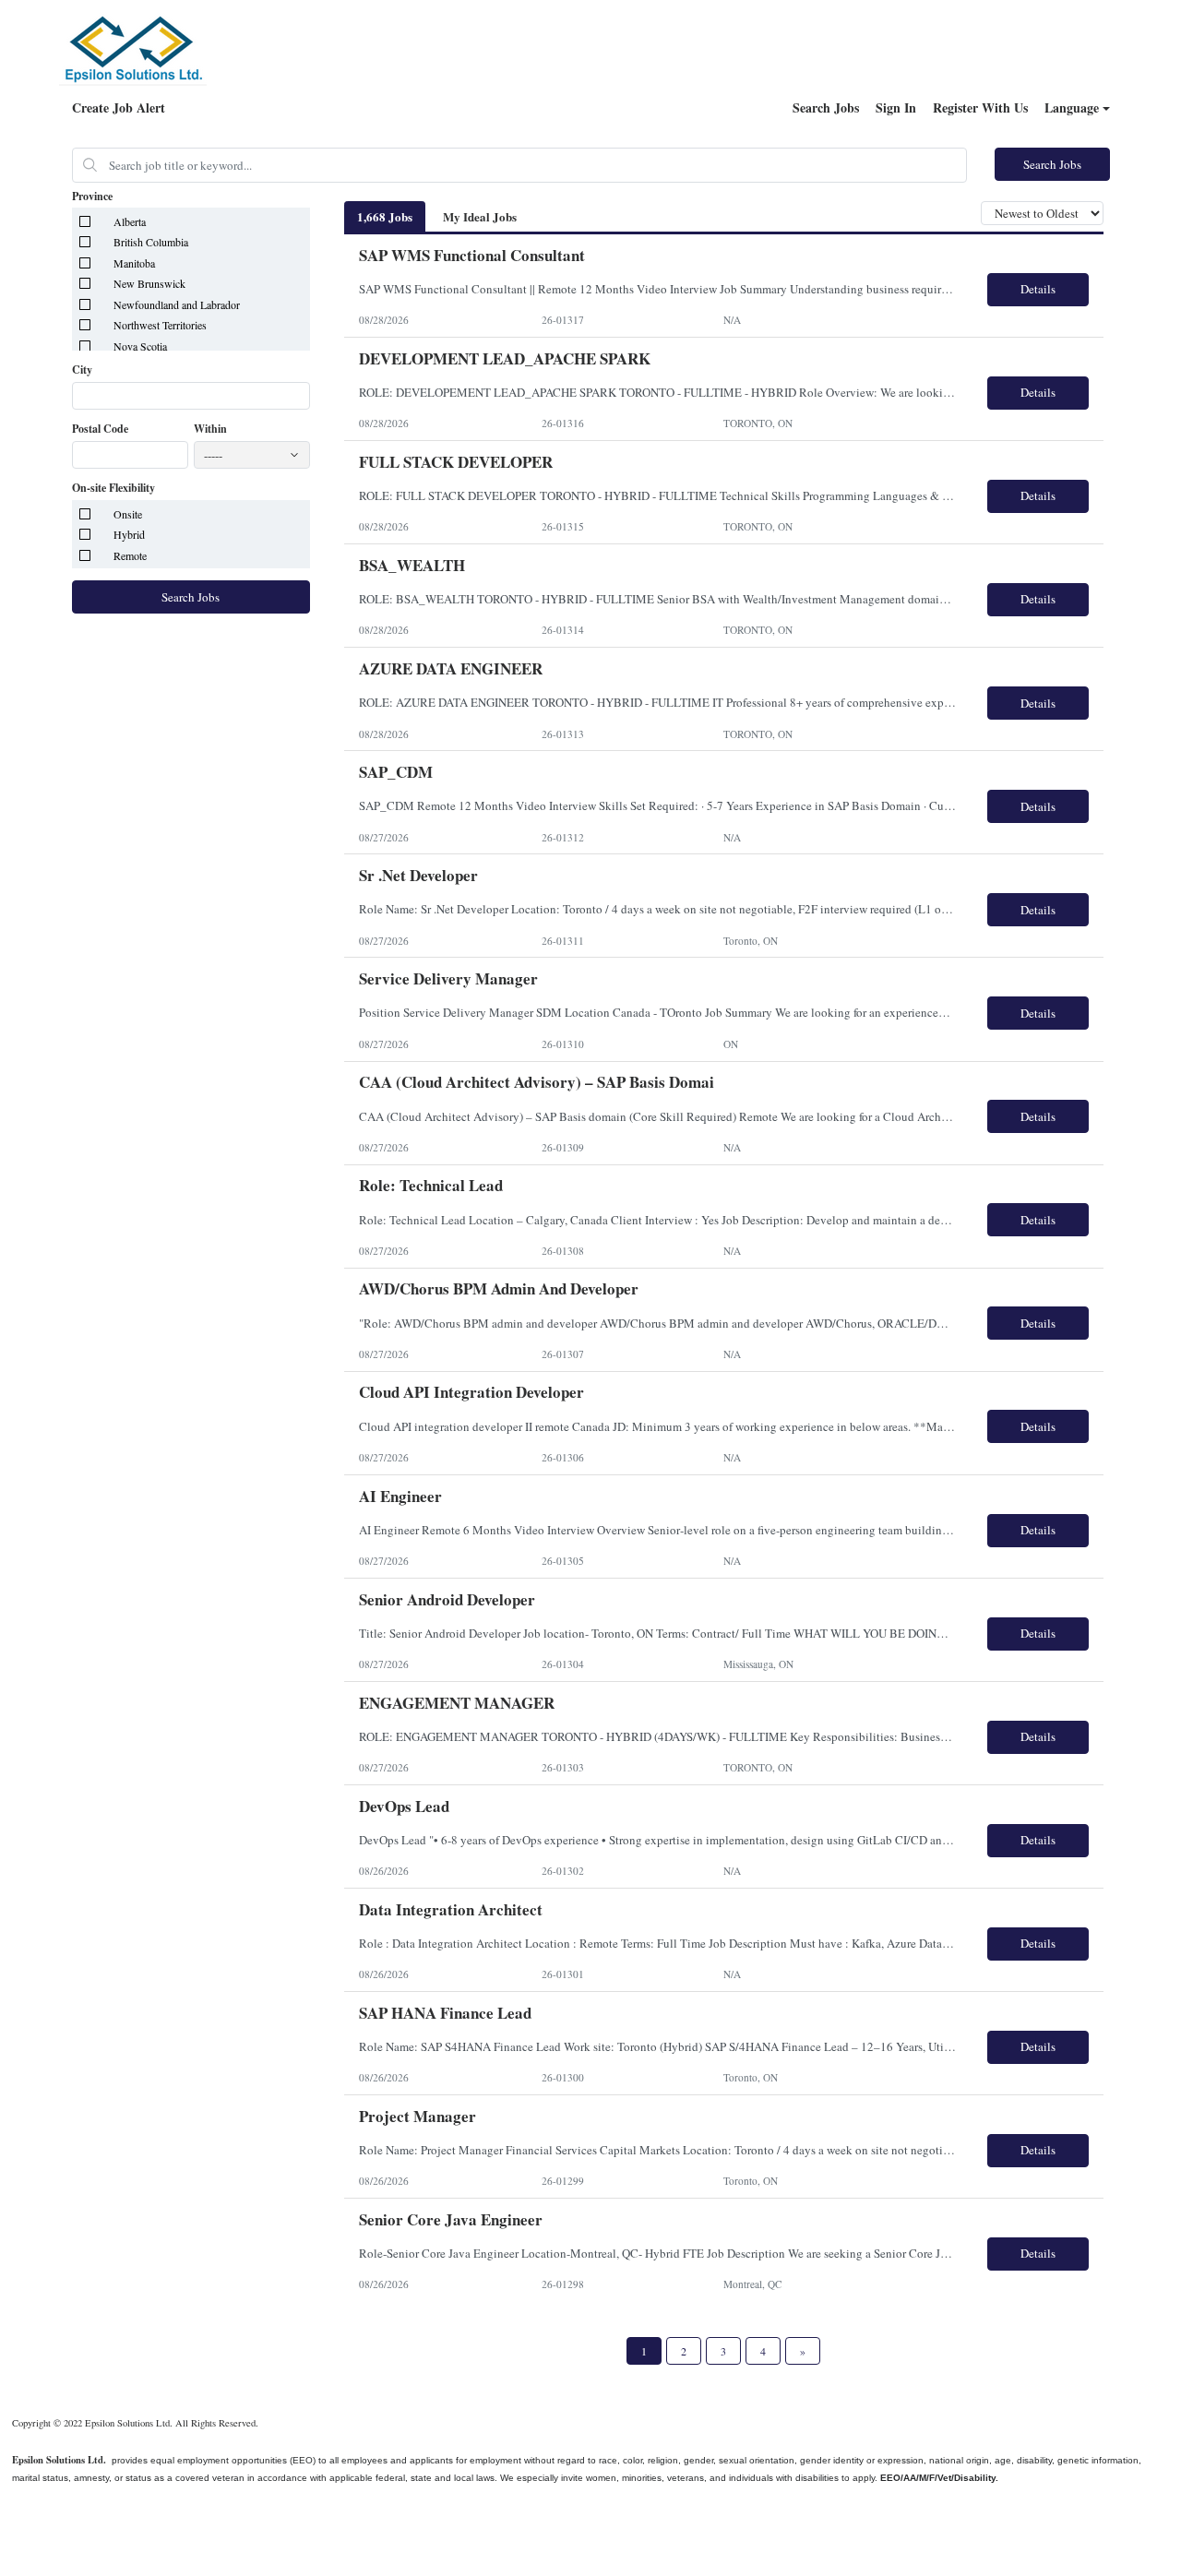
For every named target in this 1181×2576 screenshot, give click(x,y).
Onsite (128, 514)
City (82, 370)
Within (210, 429)
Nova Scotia (140, 346)
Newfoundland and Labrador (177, 304)
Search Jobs (826, 107)
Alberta (130, 221)
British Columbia (151, 242)
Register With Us (980, 107)
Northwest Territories (160, 325)
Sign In (896, 107)
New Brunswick (149, 283)
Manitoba (134, 263)
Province (92, 197)
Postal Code (100, 429)
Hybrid (129, 534)
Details (1038, 289)
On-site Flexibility (113, 488)
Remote (130, 555)
